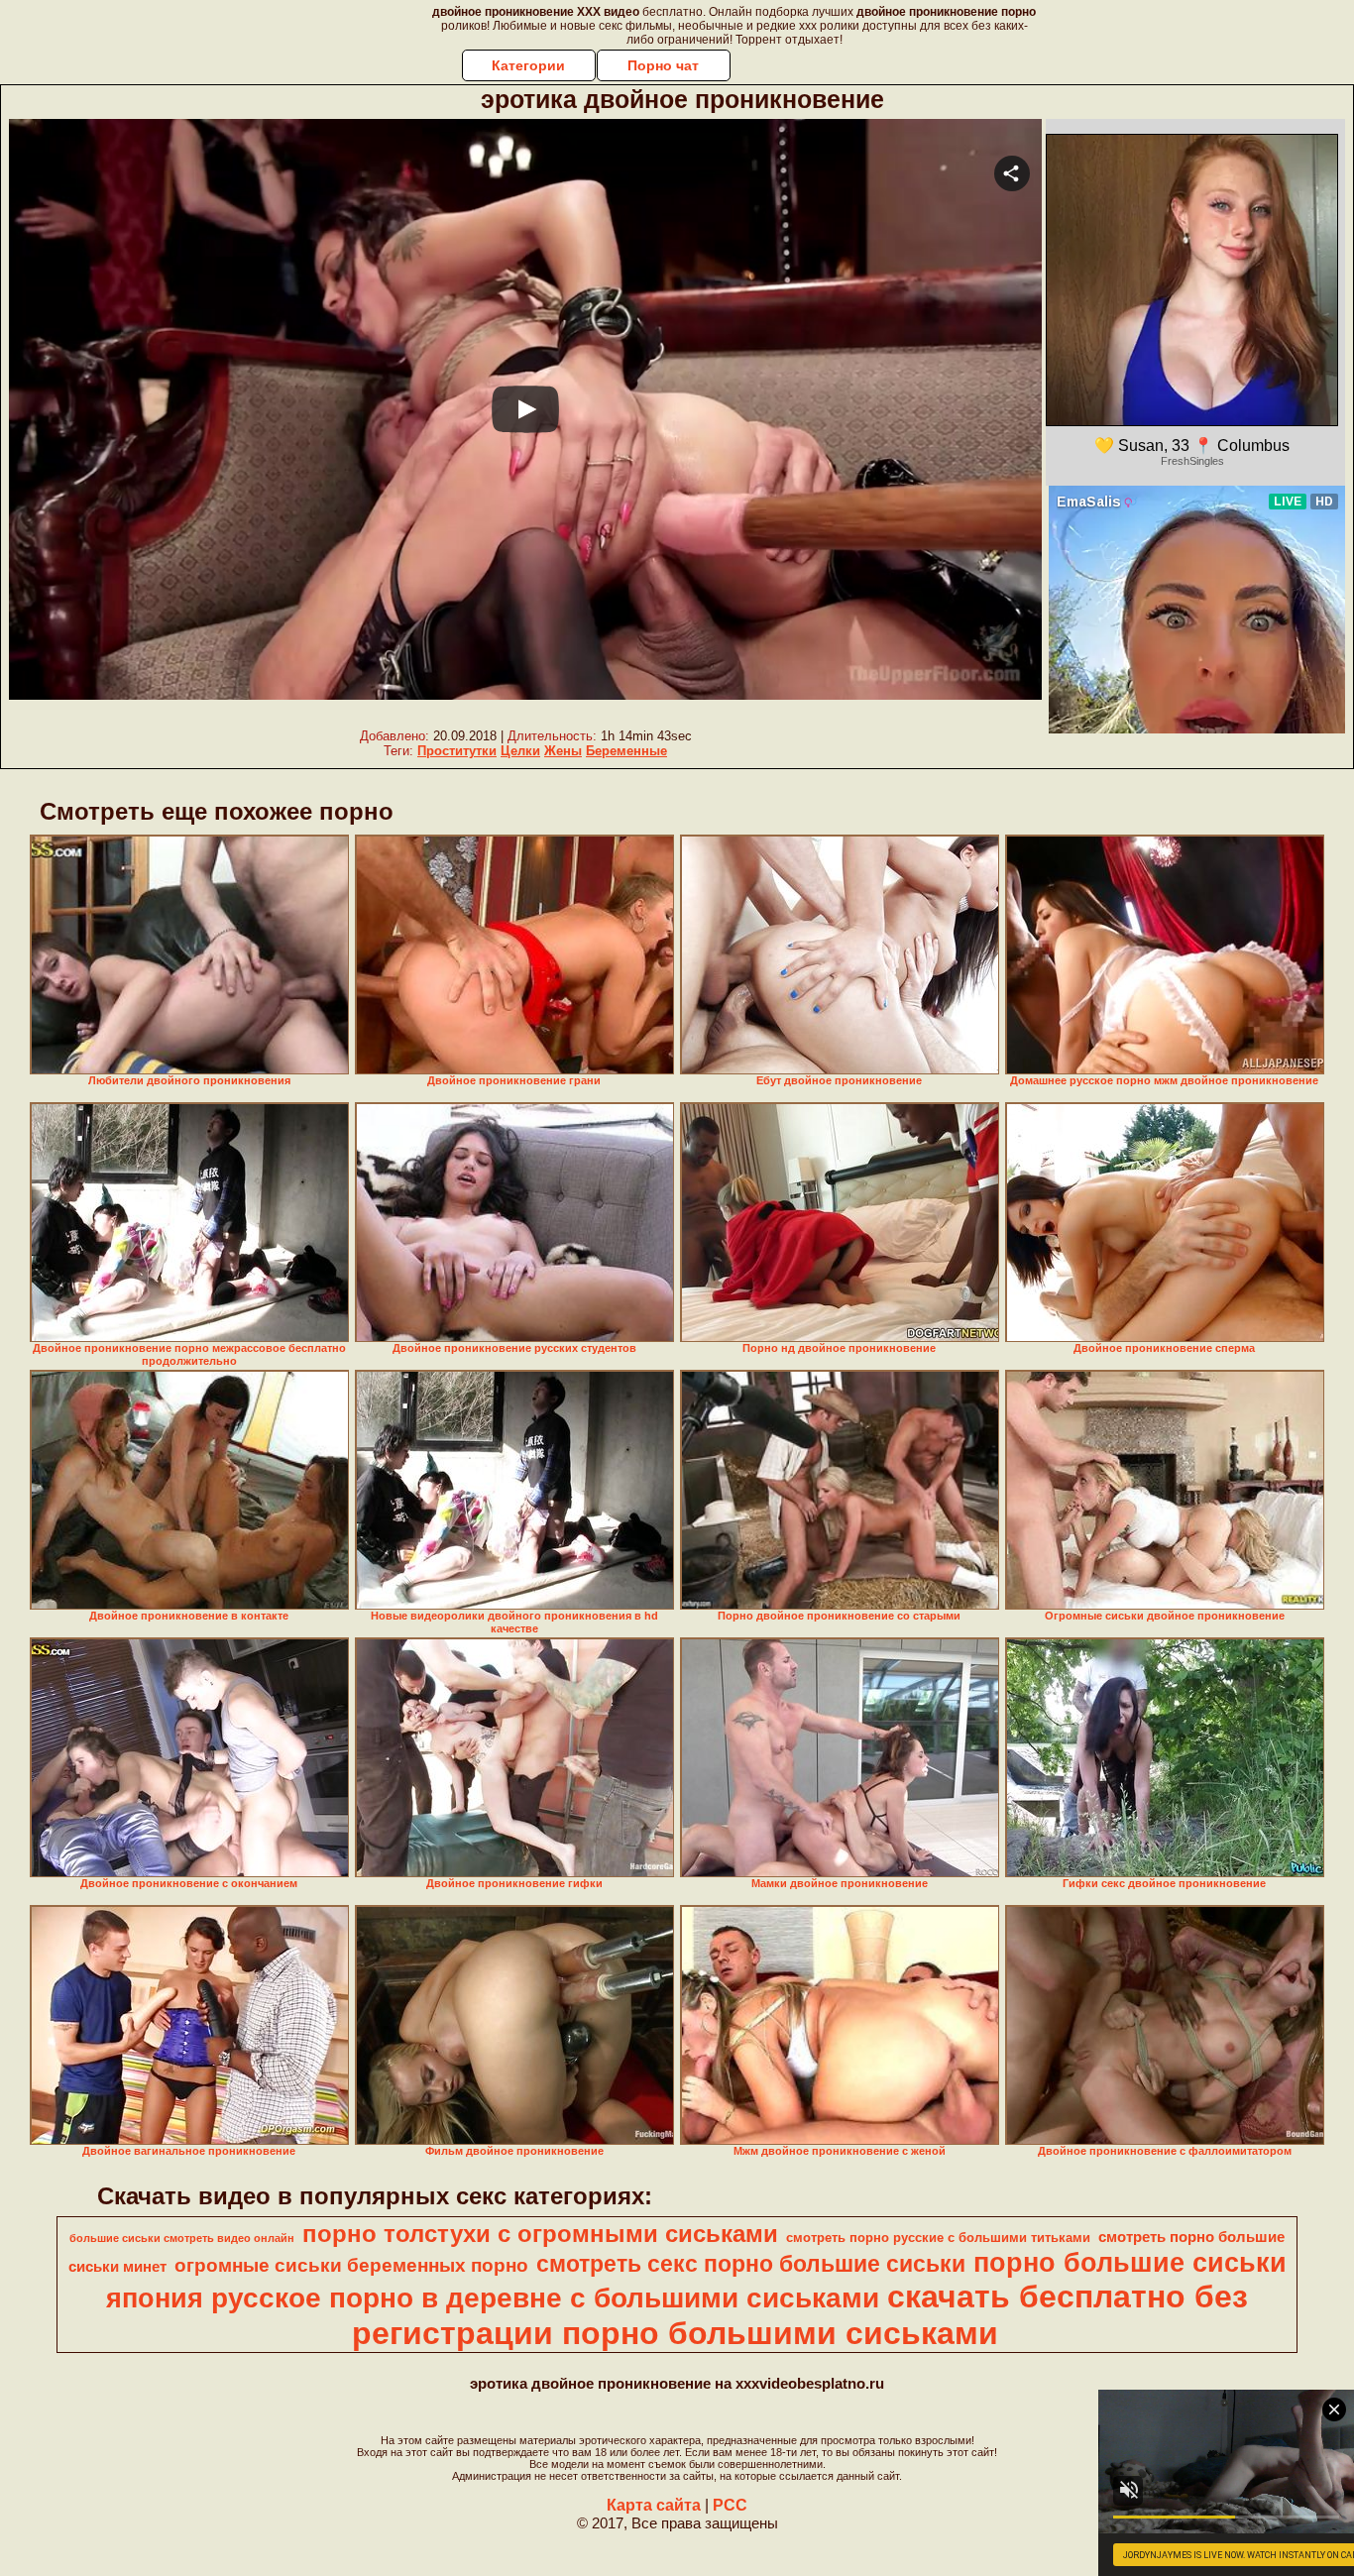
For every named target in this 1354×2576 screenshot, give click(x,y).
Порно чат (663, 65)
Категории (528, 65)
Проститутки (457, 751)
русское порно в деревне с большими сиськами (545, 2298)
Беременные (626, 751)
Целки (520, 751)
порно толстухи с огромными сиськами (540, 2234)
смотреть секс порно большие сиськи (751, 2264)
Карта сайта (654, 2505)
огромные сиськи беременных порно (351, 2265)
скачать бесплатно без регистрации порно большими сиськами (800, 2315)
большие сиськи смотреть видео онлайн (182, 2238)
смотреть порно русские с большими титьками (938, 2238)
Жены (563, 751)
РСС (730, 2505)
